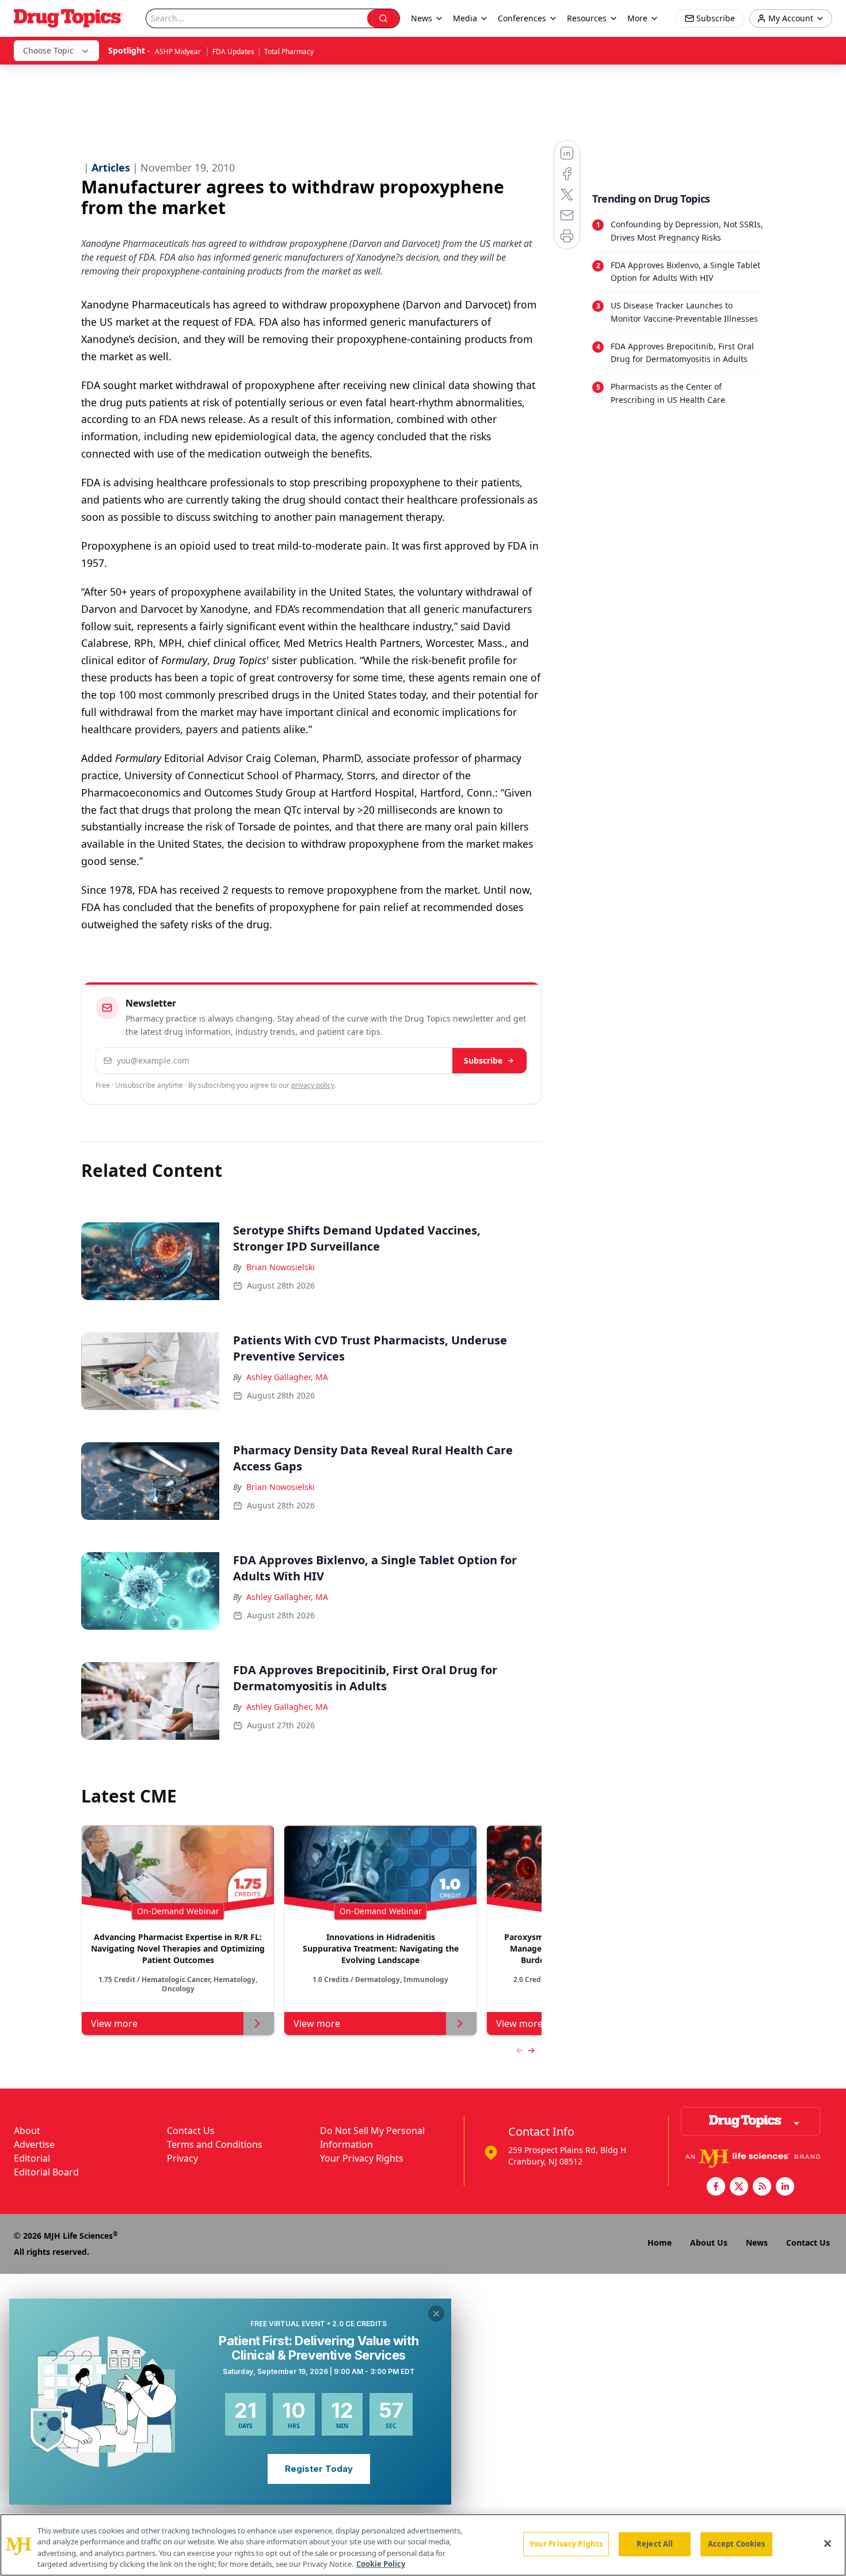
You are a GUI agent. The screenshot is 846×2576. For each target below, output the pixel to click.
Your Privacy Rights (362, 2158)
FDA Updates (233, 52)
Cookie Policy (381, 2564)
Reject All (655, 2544)
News (757, 2242)
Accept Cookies (737, 2544)
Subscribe (483, 1060)
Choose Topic (48, 50)
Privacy (182, 2158)
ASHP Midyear (179, 52)
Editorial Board (46, 2172)
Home (660, 2242)
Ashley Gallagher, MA (287, 1377)
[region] (423, 2545)
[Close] (828, 2543)
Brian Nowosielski (281, 1267)
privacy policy (313, 1085)
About (27, 2131)
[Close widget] (436, 2314)
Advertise (34, 2144)
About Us (709, 2242)
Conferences (522, 18)
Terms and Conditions (215, 2144)
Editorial (32, 2158)
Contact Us (191, 2131)
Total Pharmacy (289, 52)
